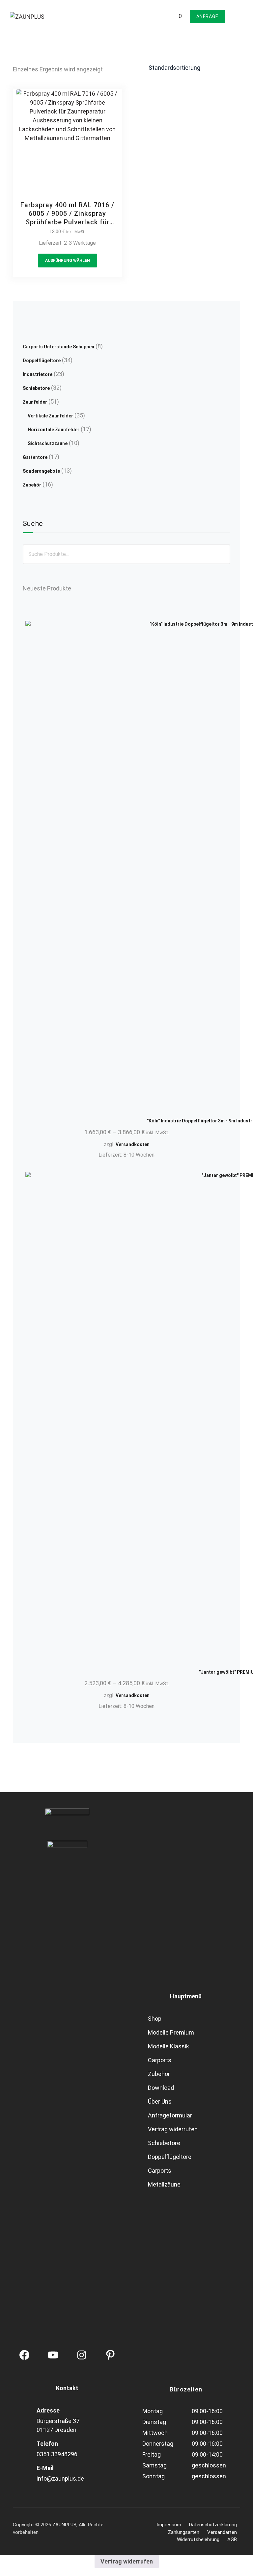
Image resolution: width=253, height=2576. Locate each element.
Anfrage (207, 16)
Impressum (169, 2525)
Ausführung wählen (68, 261)
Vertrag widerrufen (173, 2129)
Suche (33, 524)
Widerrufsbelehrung (198, 2539)
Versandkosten (133, 1144)
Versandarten (222, 2532)
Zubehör (159, 2074)
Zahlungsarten (184, 2532)
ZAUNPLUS (64, 2525)
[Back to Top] (239, 2565)
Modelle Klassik (169, 2046)
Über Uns (160, 2101)
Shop (155, 2019)
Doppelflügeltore (170, 2157)
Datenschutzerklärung (213, 2525)
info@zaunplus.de (60, 2478)
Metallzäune (164, 2184)
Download (161, 2088)
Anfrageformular (170, 2115)
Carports (160, 2060)
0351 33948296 (57, 2454)
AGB (232, 2539)
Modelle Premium (171, 2032)
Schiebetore (164, 2143)
